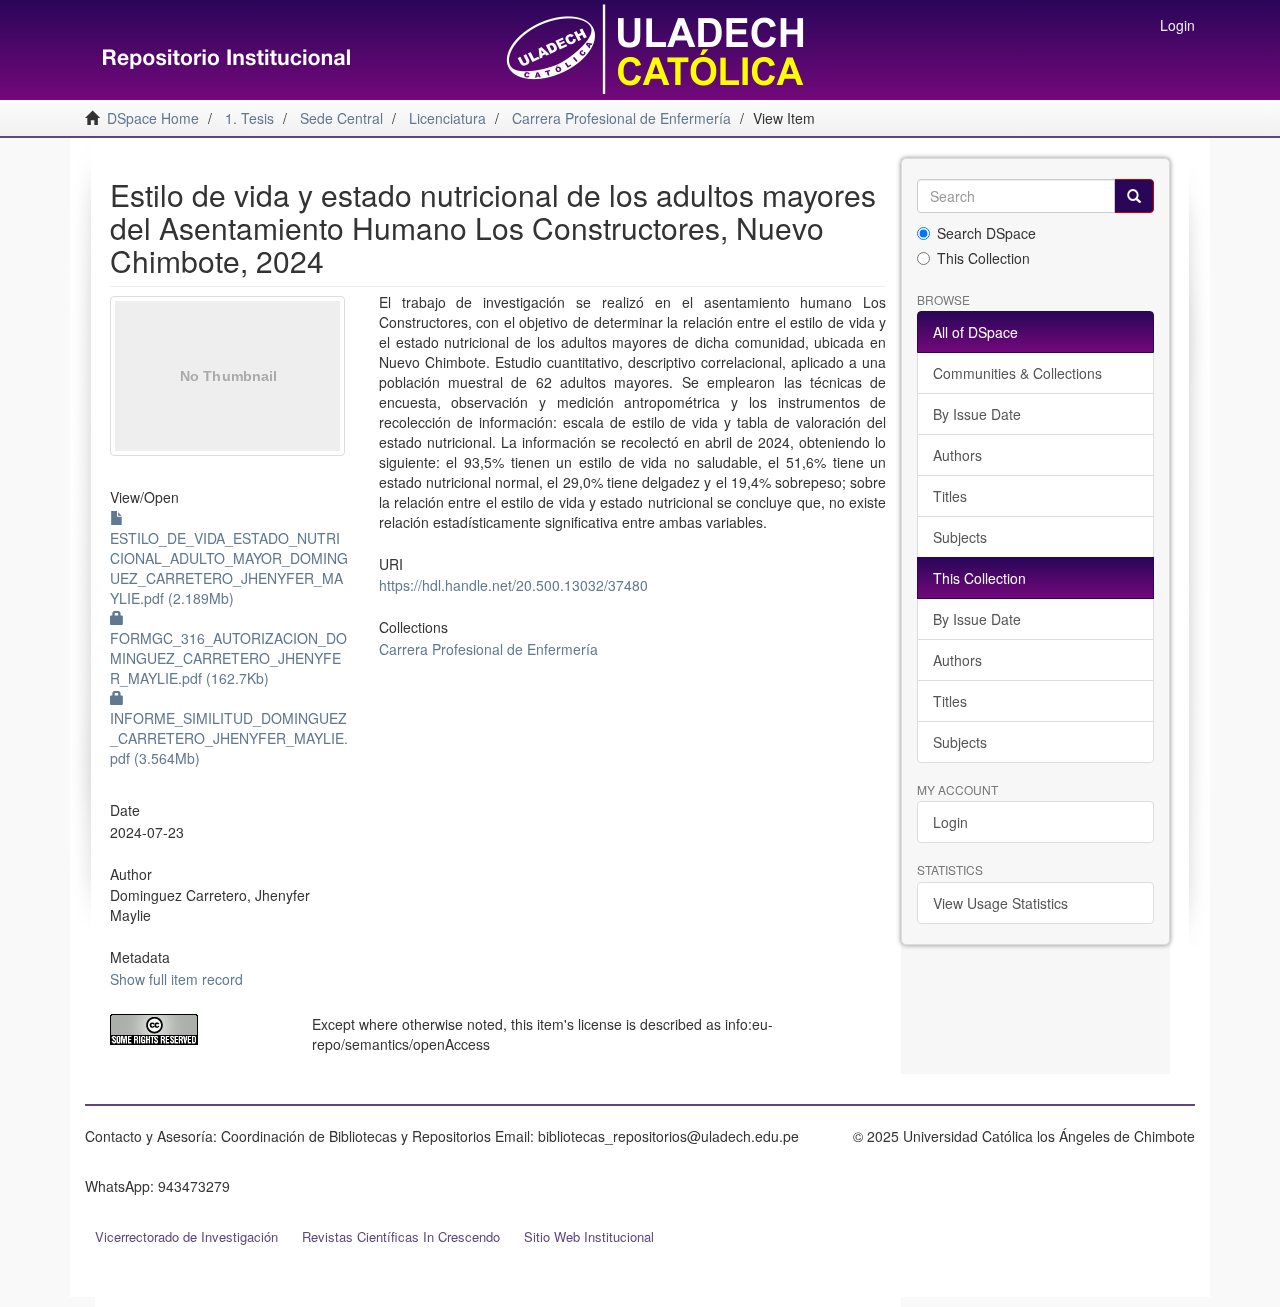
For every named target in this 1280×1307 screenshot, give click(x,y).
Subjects (960, 537)
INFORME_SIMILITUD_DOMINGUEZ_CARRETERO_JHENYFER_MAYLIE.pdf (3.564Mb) (229, 738)
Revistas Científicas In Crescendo (401, 1236)
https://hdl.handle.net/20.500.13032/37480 (513, 585)
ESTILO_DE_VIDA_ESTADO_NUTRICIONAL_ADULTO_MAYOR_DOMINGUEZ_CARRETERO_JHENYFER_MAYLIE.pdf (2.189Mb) (229, 568)
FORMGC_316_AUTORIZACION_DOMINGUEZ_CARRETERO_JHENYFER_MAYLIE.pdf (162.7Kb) (228, 658)
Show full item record (176, 979)
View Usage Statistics (1000, 903)
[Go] (1134, 196)
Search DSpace (986, 233)
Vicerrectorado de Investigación (186, 1236)
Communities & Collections (1017, 373)
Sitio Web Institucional (589, 1236)
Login (950, 822)
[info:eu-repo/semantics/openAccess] (196, 1029)
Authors (957, 455)
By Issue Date (977, 414)
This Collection (983, 258)
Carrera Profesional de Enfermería (488, 649)
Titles (950, 496)
